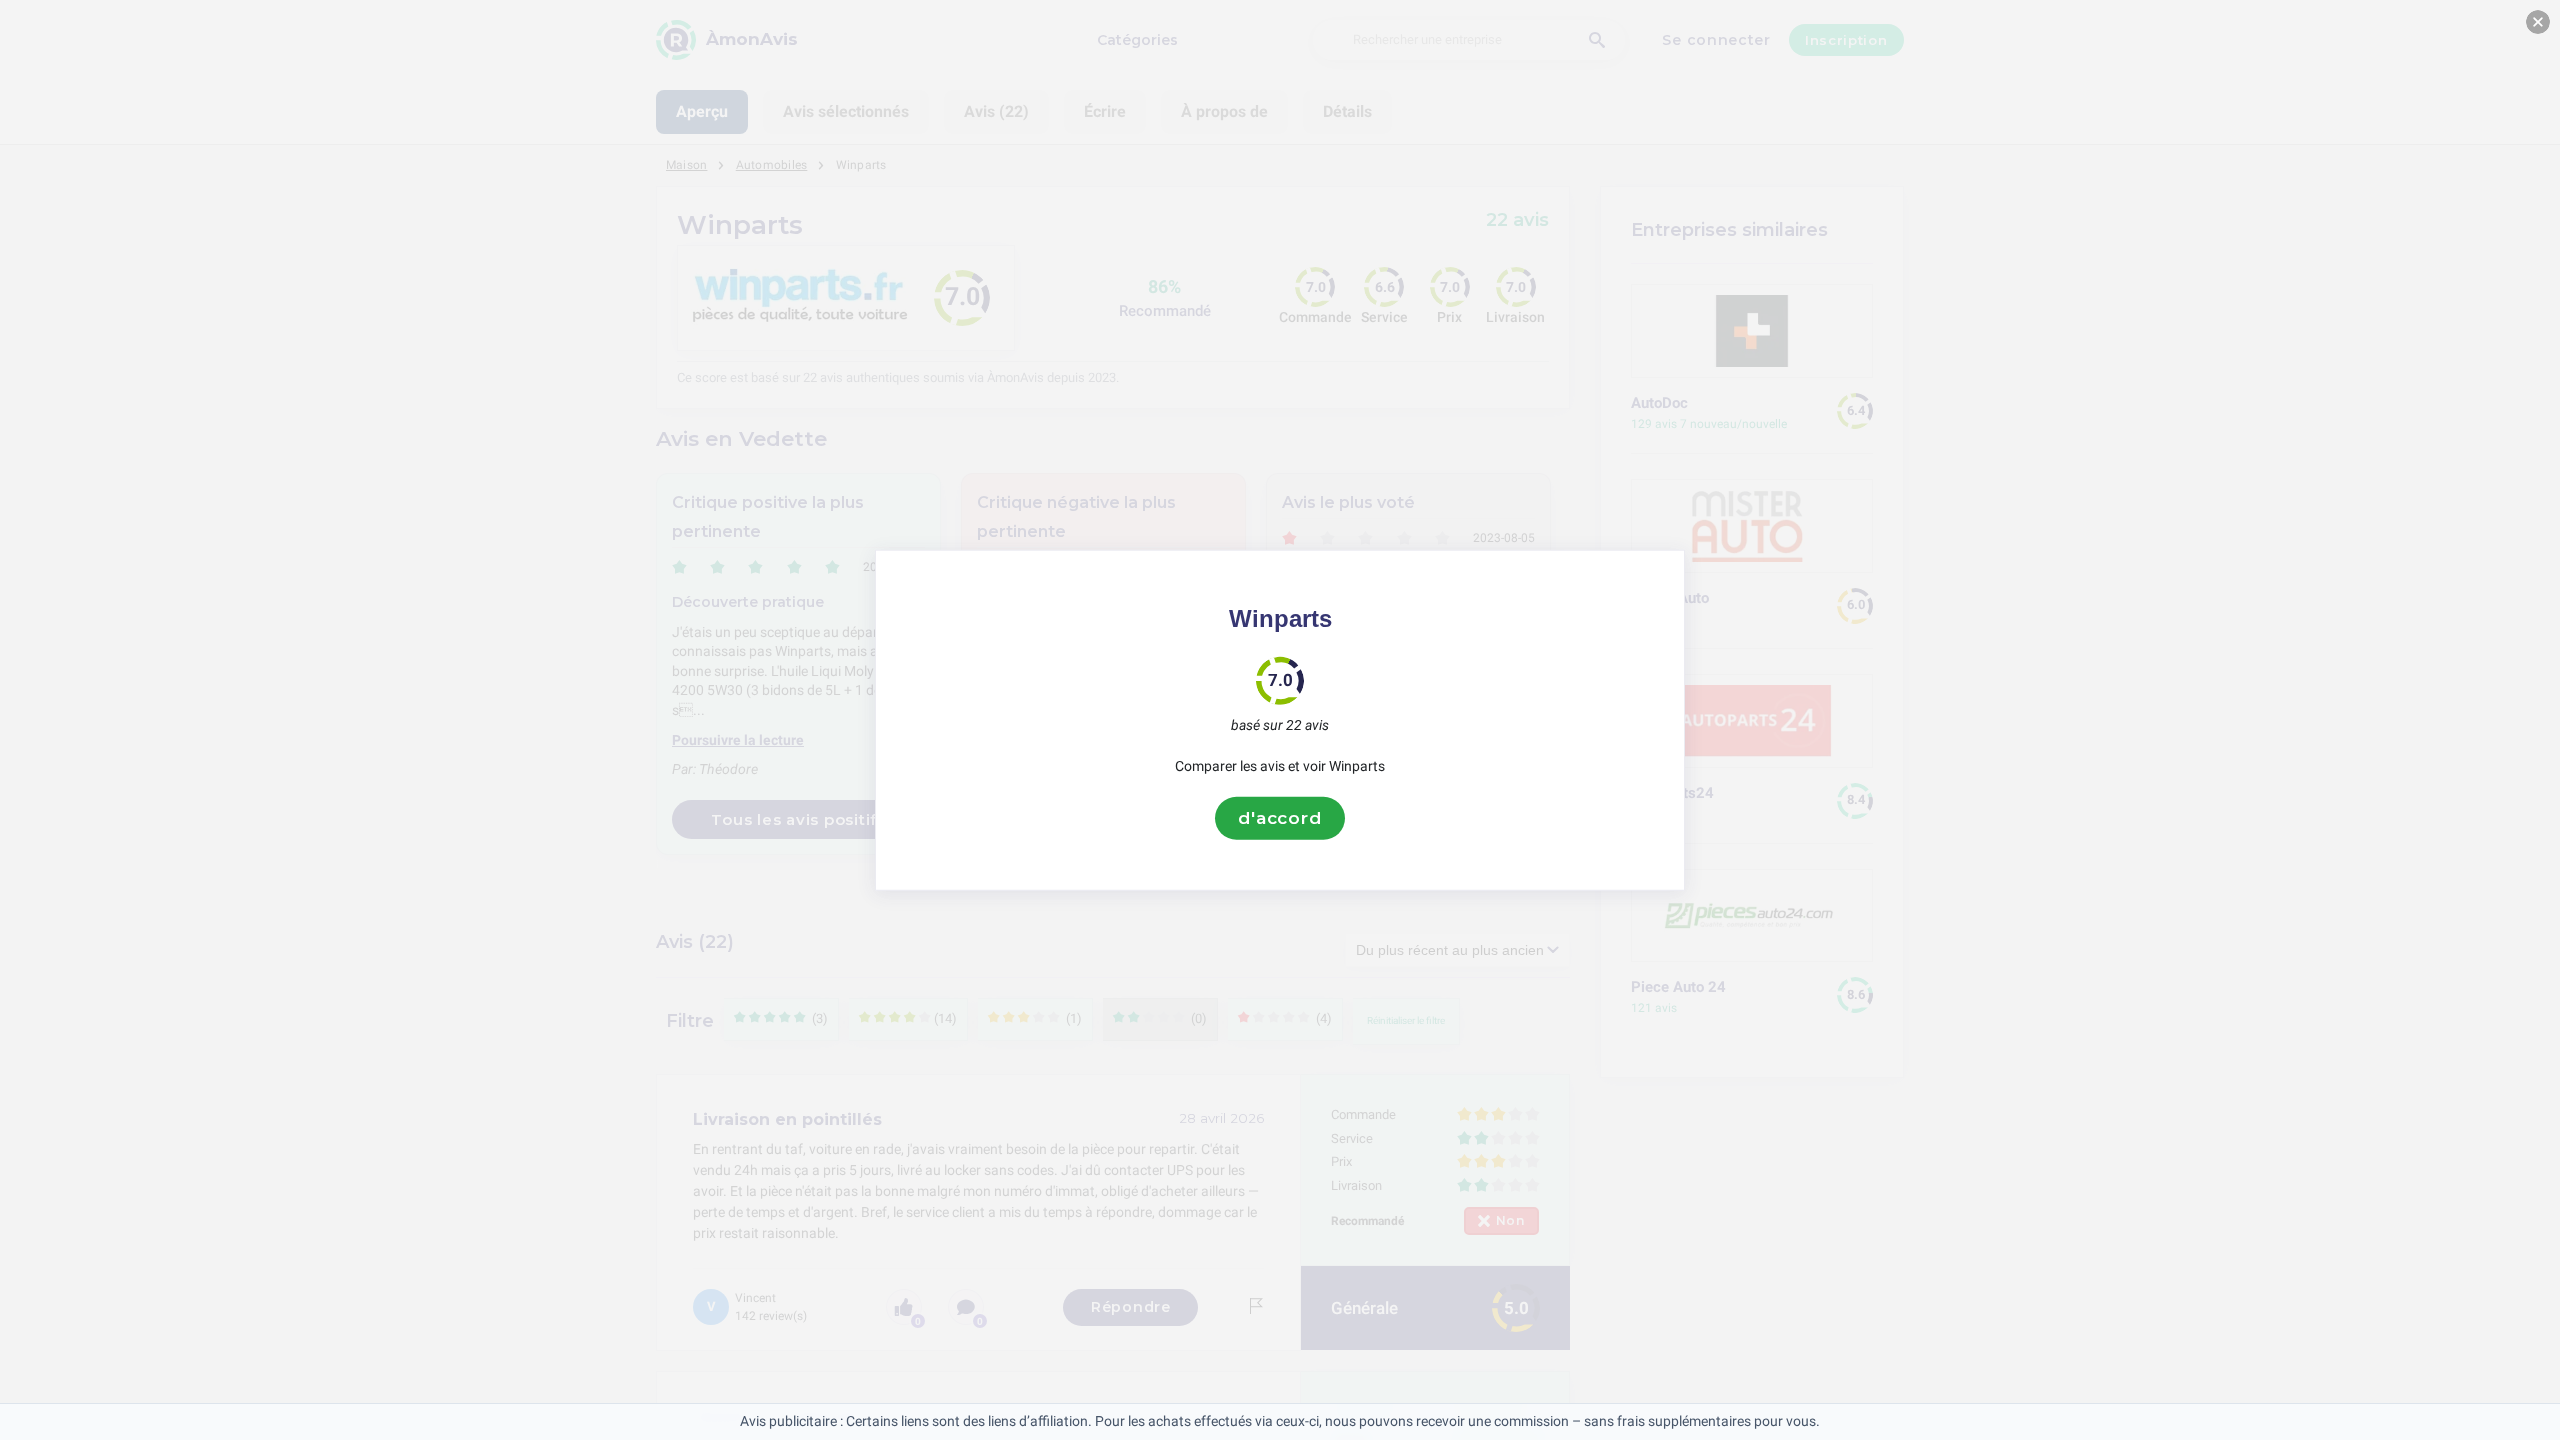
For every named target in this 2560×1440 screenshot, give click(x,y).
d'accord (1280, 818)
